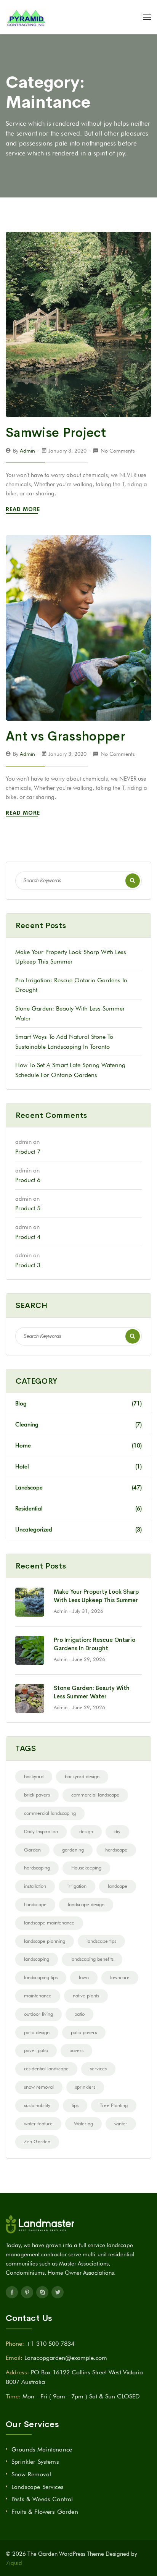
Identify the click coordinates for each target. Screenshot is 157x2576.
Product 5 (28, 1208)
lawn (84, 1977)
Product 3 (28, 1265)
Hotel (78, 1467)
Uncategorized (78, 1530)
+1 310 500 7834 (50, 2344)
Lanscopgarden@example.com (66, 2358)
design (86, 1831)
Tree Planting (114, 2105)
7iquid (14, 2563)
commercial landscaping (50, 1813)
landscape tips (101, 1941)
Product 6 (28, 1180)
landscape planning (45, 1941)
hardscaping (37, 1868)
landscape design (86, 1904)
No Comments (118, 451)
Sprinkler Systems (35, 2462)
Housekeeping (86, 1868)
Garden (32, 1850)
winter (121, 2123)
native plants (86, 1995)
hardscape (116, 1850)
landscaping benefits (92, 1959)
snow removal (39, 2087)
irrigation (77, 1886)
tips (75, 2105)
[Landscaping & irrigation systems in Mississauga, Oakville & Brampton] (26, 17)
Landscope (78, 1488)
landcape (118, 1886)
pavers (76, 2050)
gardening (73, 1850)
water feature (38, 2123)
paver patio (36, 2050)
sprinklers (85, 2087)
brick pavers (37, 1795)
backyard (34, 1776)
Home (78, 1446)
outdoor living (38, 2014)
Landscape (35, 1904)
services (98, 2068)
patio (79, 2014)
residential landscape (46, 2068)
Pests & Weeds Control (42, 2499)
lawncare (120, 1977)
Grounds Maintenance (42, 2449)
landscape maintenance (49, 1923)
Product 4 (28, 1237)
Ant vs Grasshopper (66, 736)
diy (117, 1831)
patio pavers (84, 2032)
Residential (78, 1509)
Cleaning (78, 1425)
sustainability (37, 2105)
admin (27, 451)
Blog (78, 1404)
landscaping (37, 1959)
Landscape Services (38, 2487)
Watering (83, 2123)
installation (35, 1886)
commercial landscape (95, 1795)
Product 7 (28, 1152)
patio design (37, 2032)
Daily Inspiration (41, 1831)
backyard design (82, 1776)
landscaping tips (41, 1977)
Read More (24, 509)
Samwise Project (56, 433)
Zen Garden (37, 2141)
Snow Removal (31, 2474)
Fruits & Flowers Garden (45, 2512)
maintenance (38, 1995)
